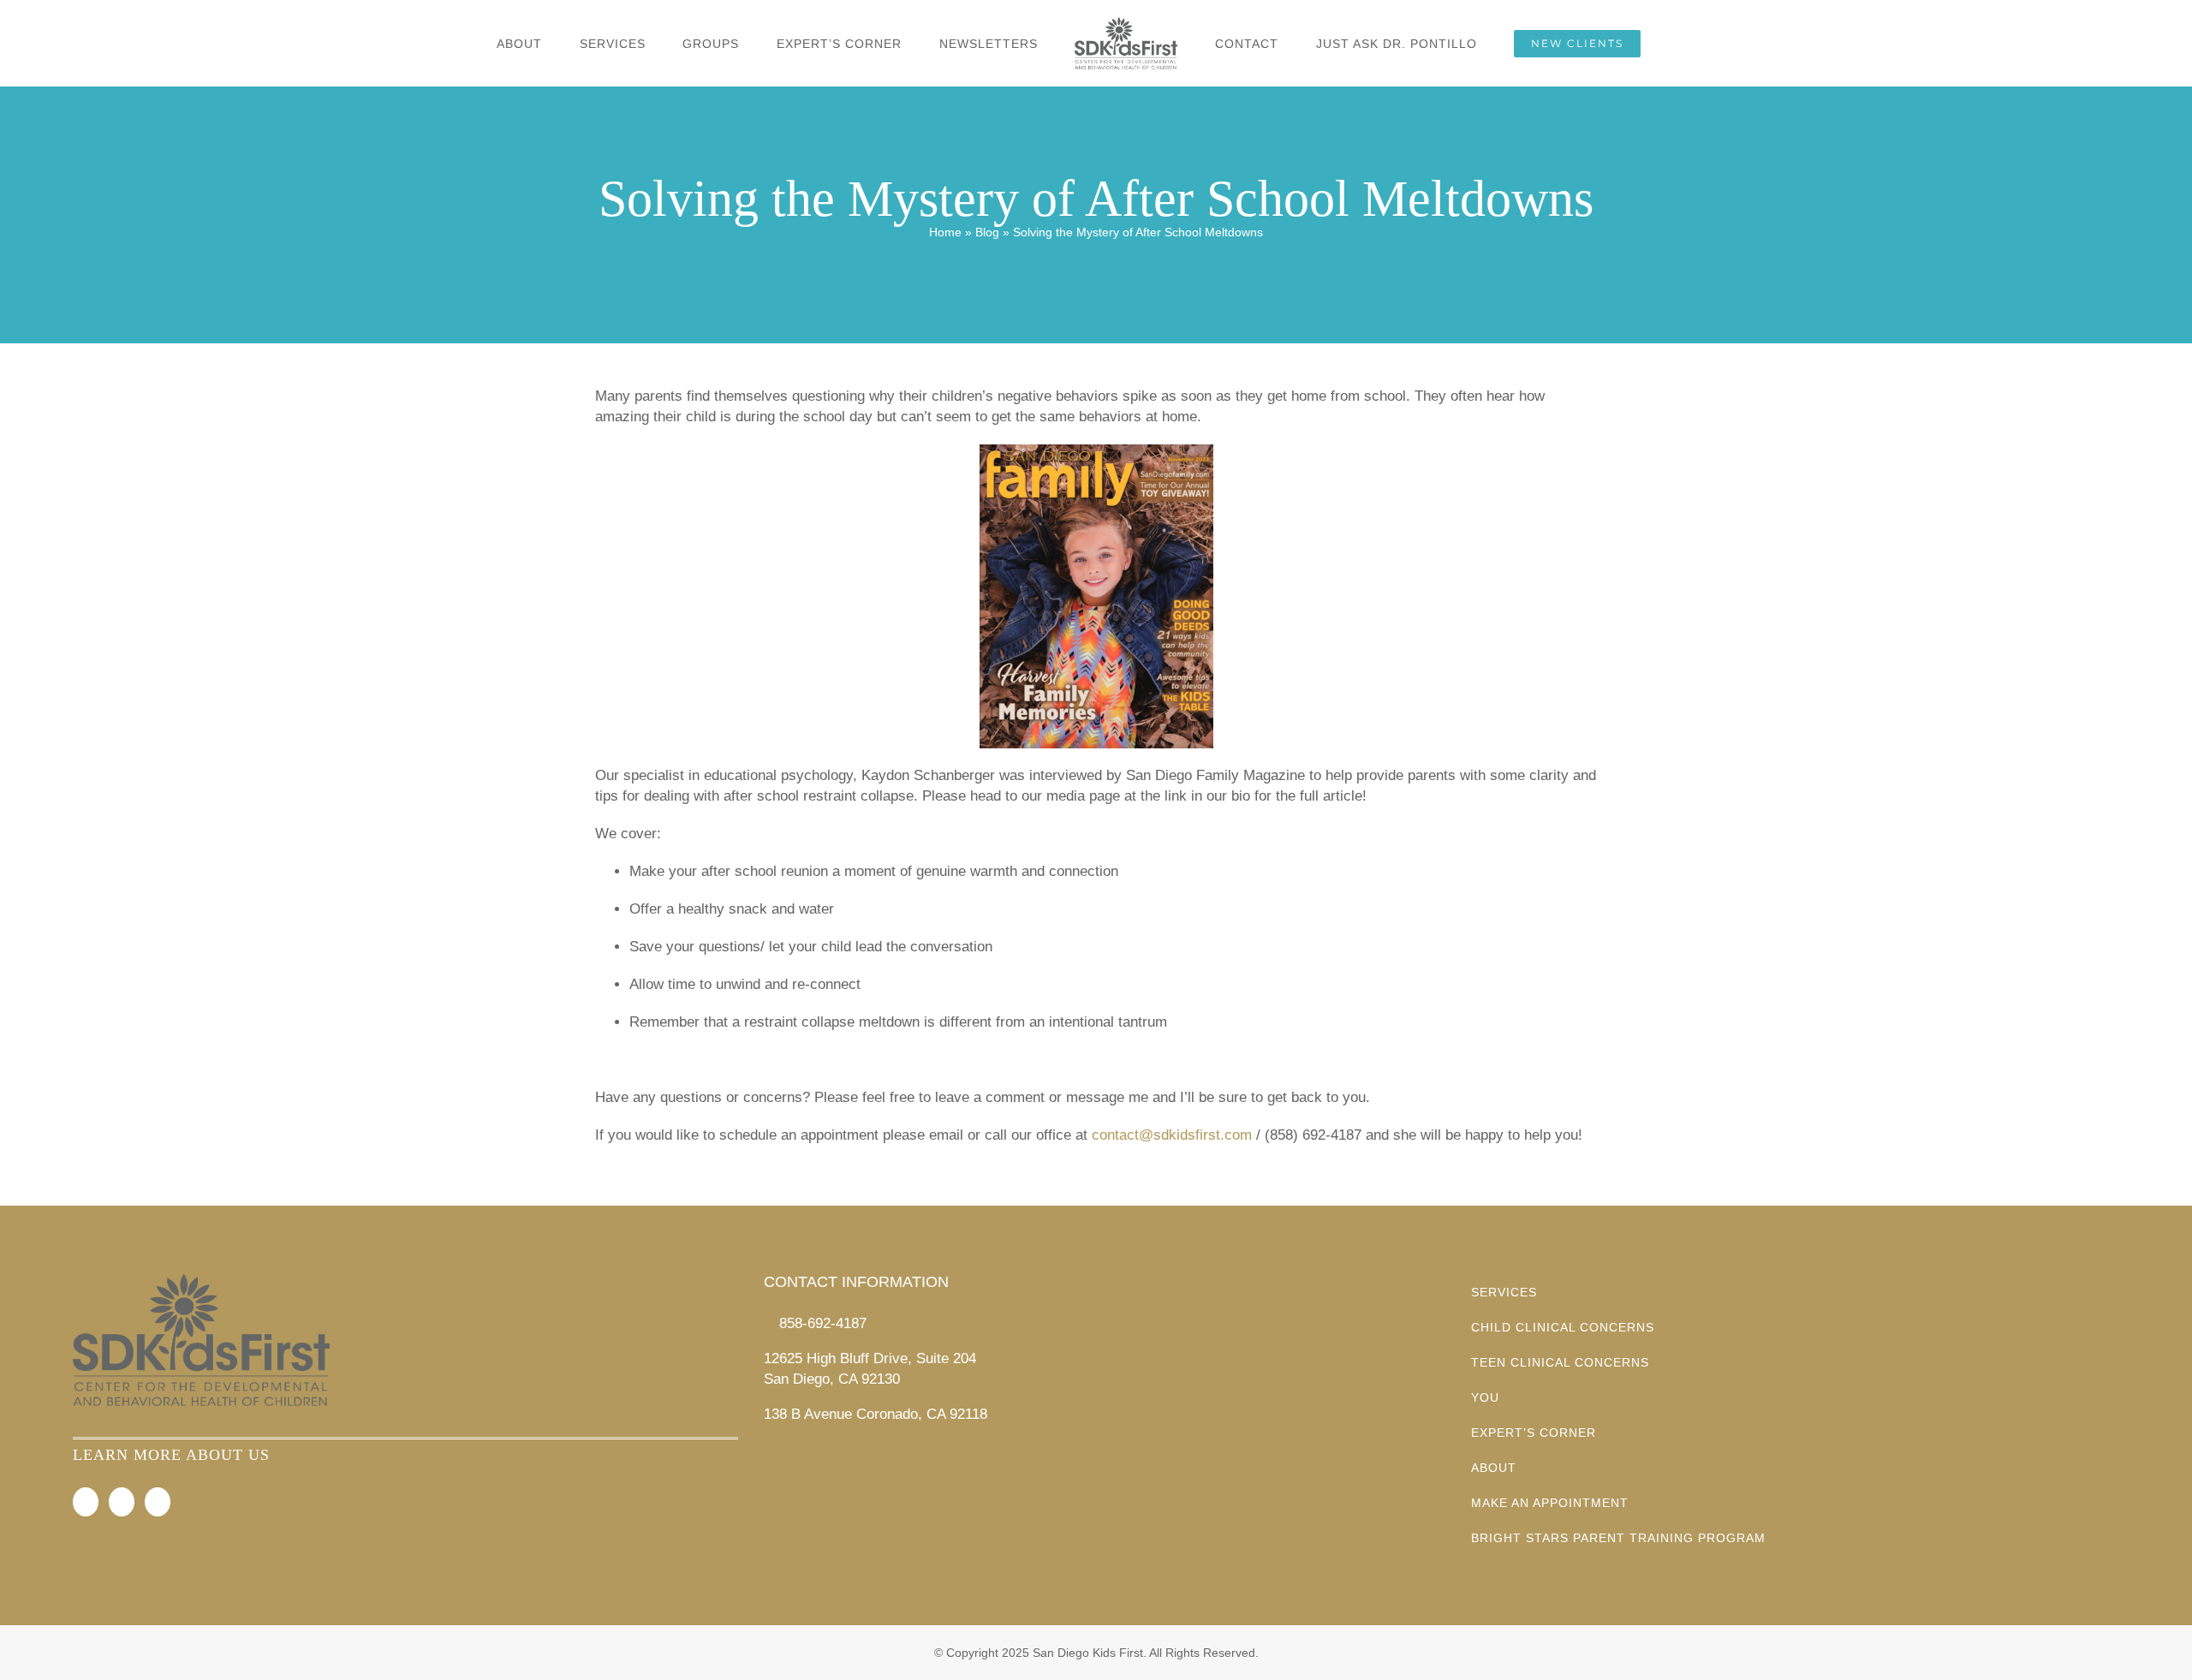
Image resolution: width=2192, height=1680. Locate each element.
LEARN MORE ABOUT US (171, 1455)
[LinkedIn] (158, 1502)
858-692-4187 (823, 1323)
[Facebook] (86, 1502)
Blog (987, 232)
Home (945, 232)
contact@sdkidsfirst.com (1172, 1135)
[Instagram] (122, 1502)
